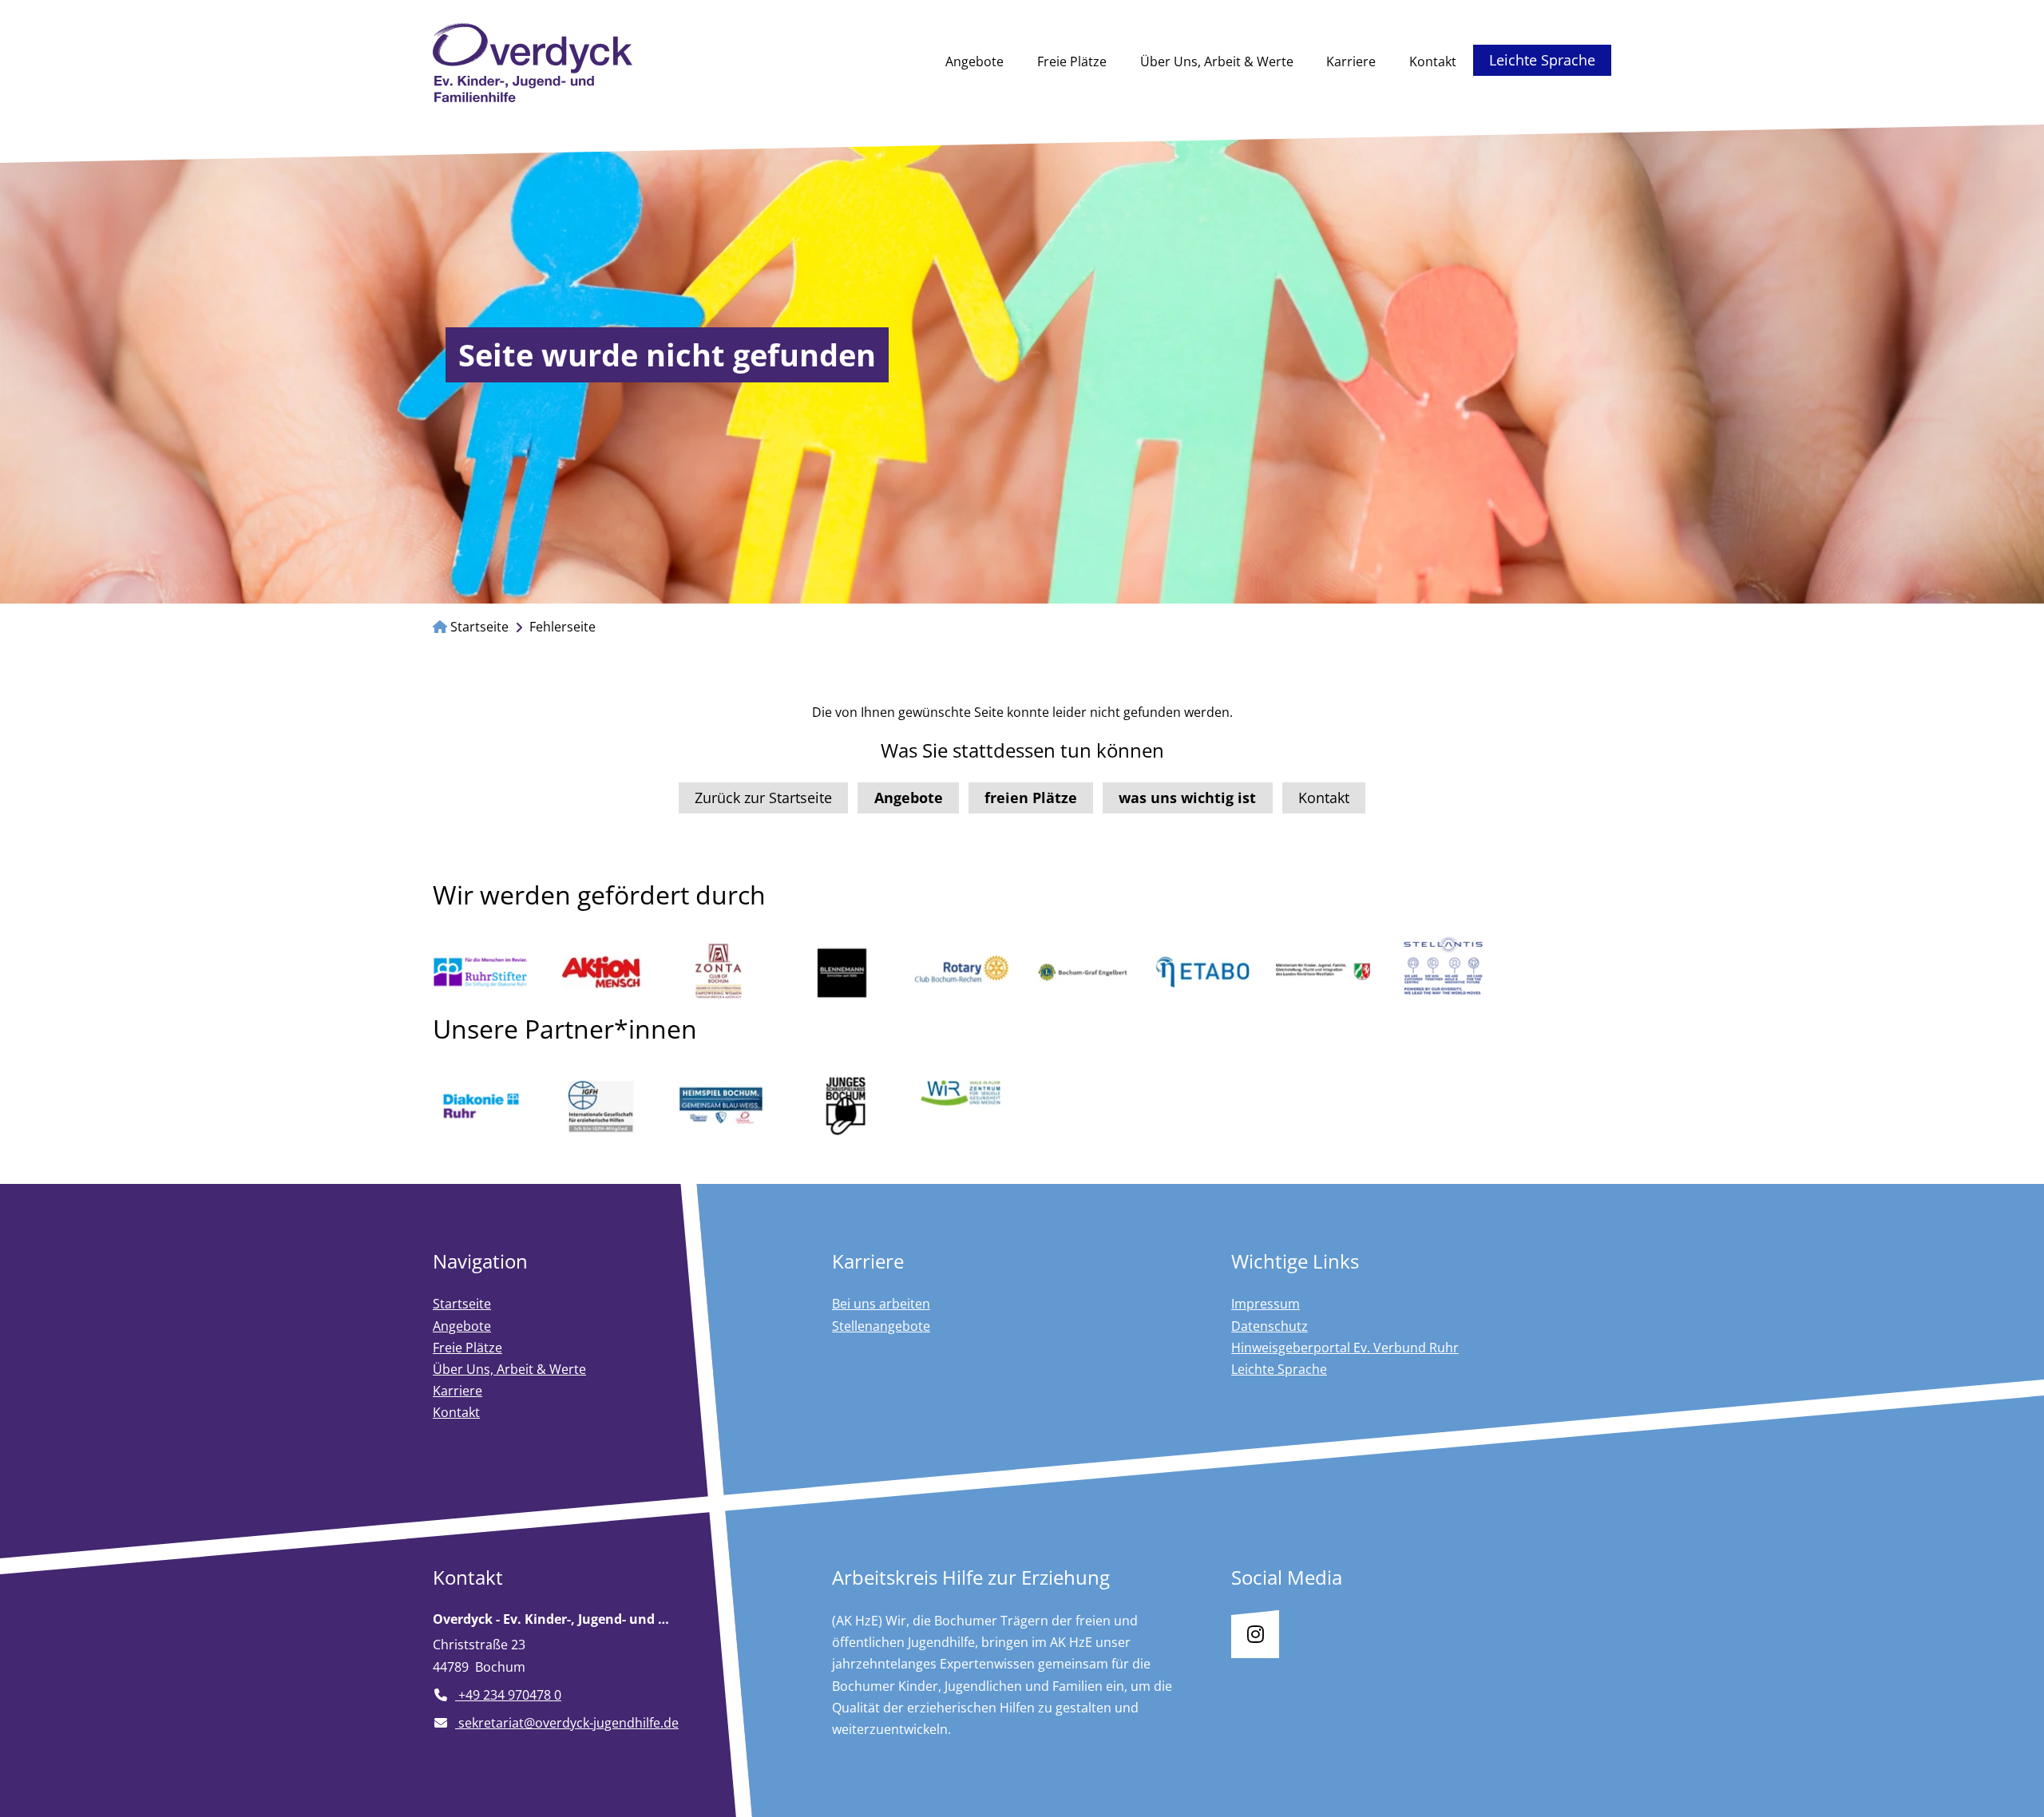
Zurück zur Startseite (763, 798)
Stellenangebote (881, 1326)
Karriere (1351, 61)
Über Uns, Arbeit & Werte (1217, 61)
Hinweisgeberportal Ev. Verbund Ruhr (1345, 1348)
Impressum (1266, 1304)
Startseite (478, 627)
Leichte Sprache (1542, 60)
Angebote (974, 61)
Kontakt (1433, 61)
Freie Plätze (1072, 61)
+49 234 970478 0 (508, 1695)
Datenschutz (1270, 1326)
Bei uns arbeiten (881, 1304)
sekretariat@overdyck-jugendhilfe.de (567, 1723)
